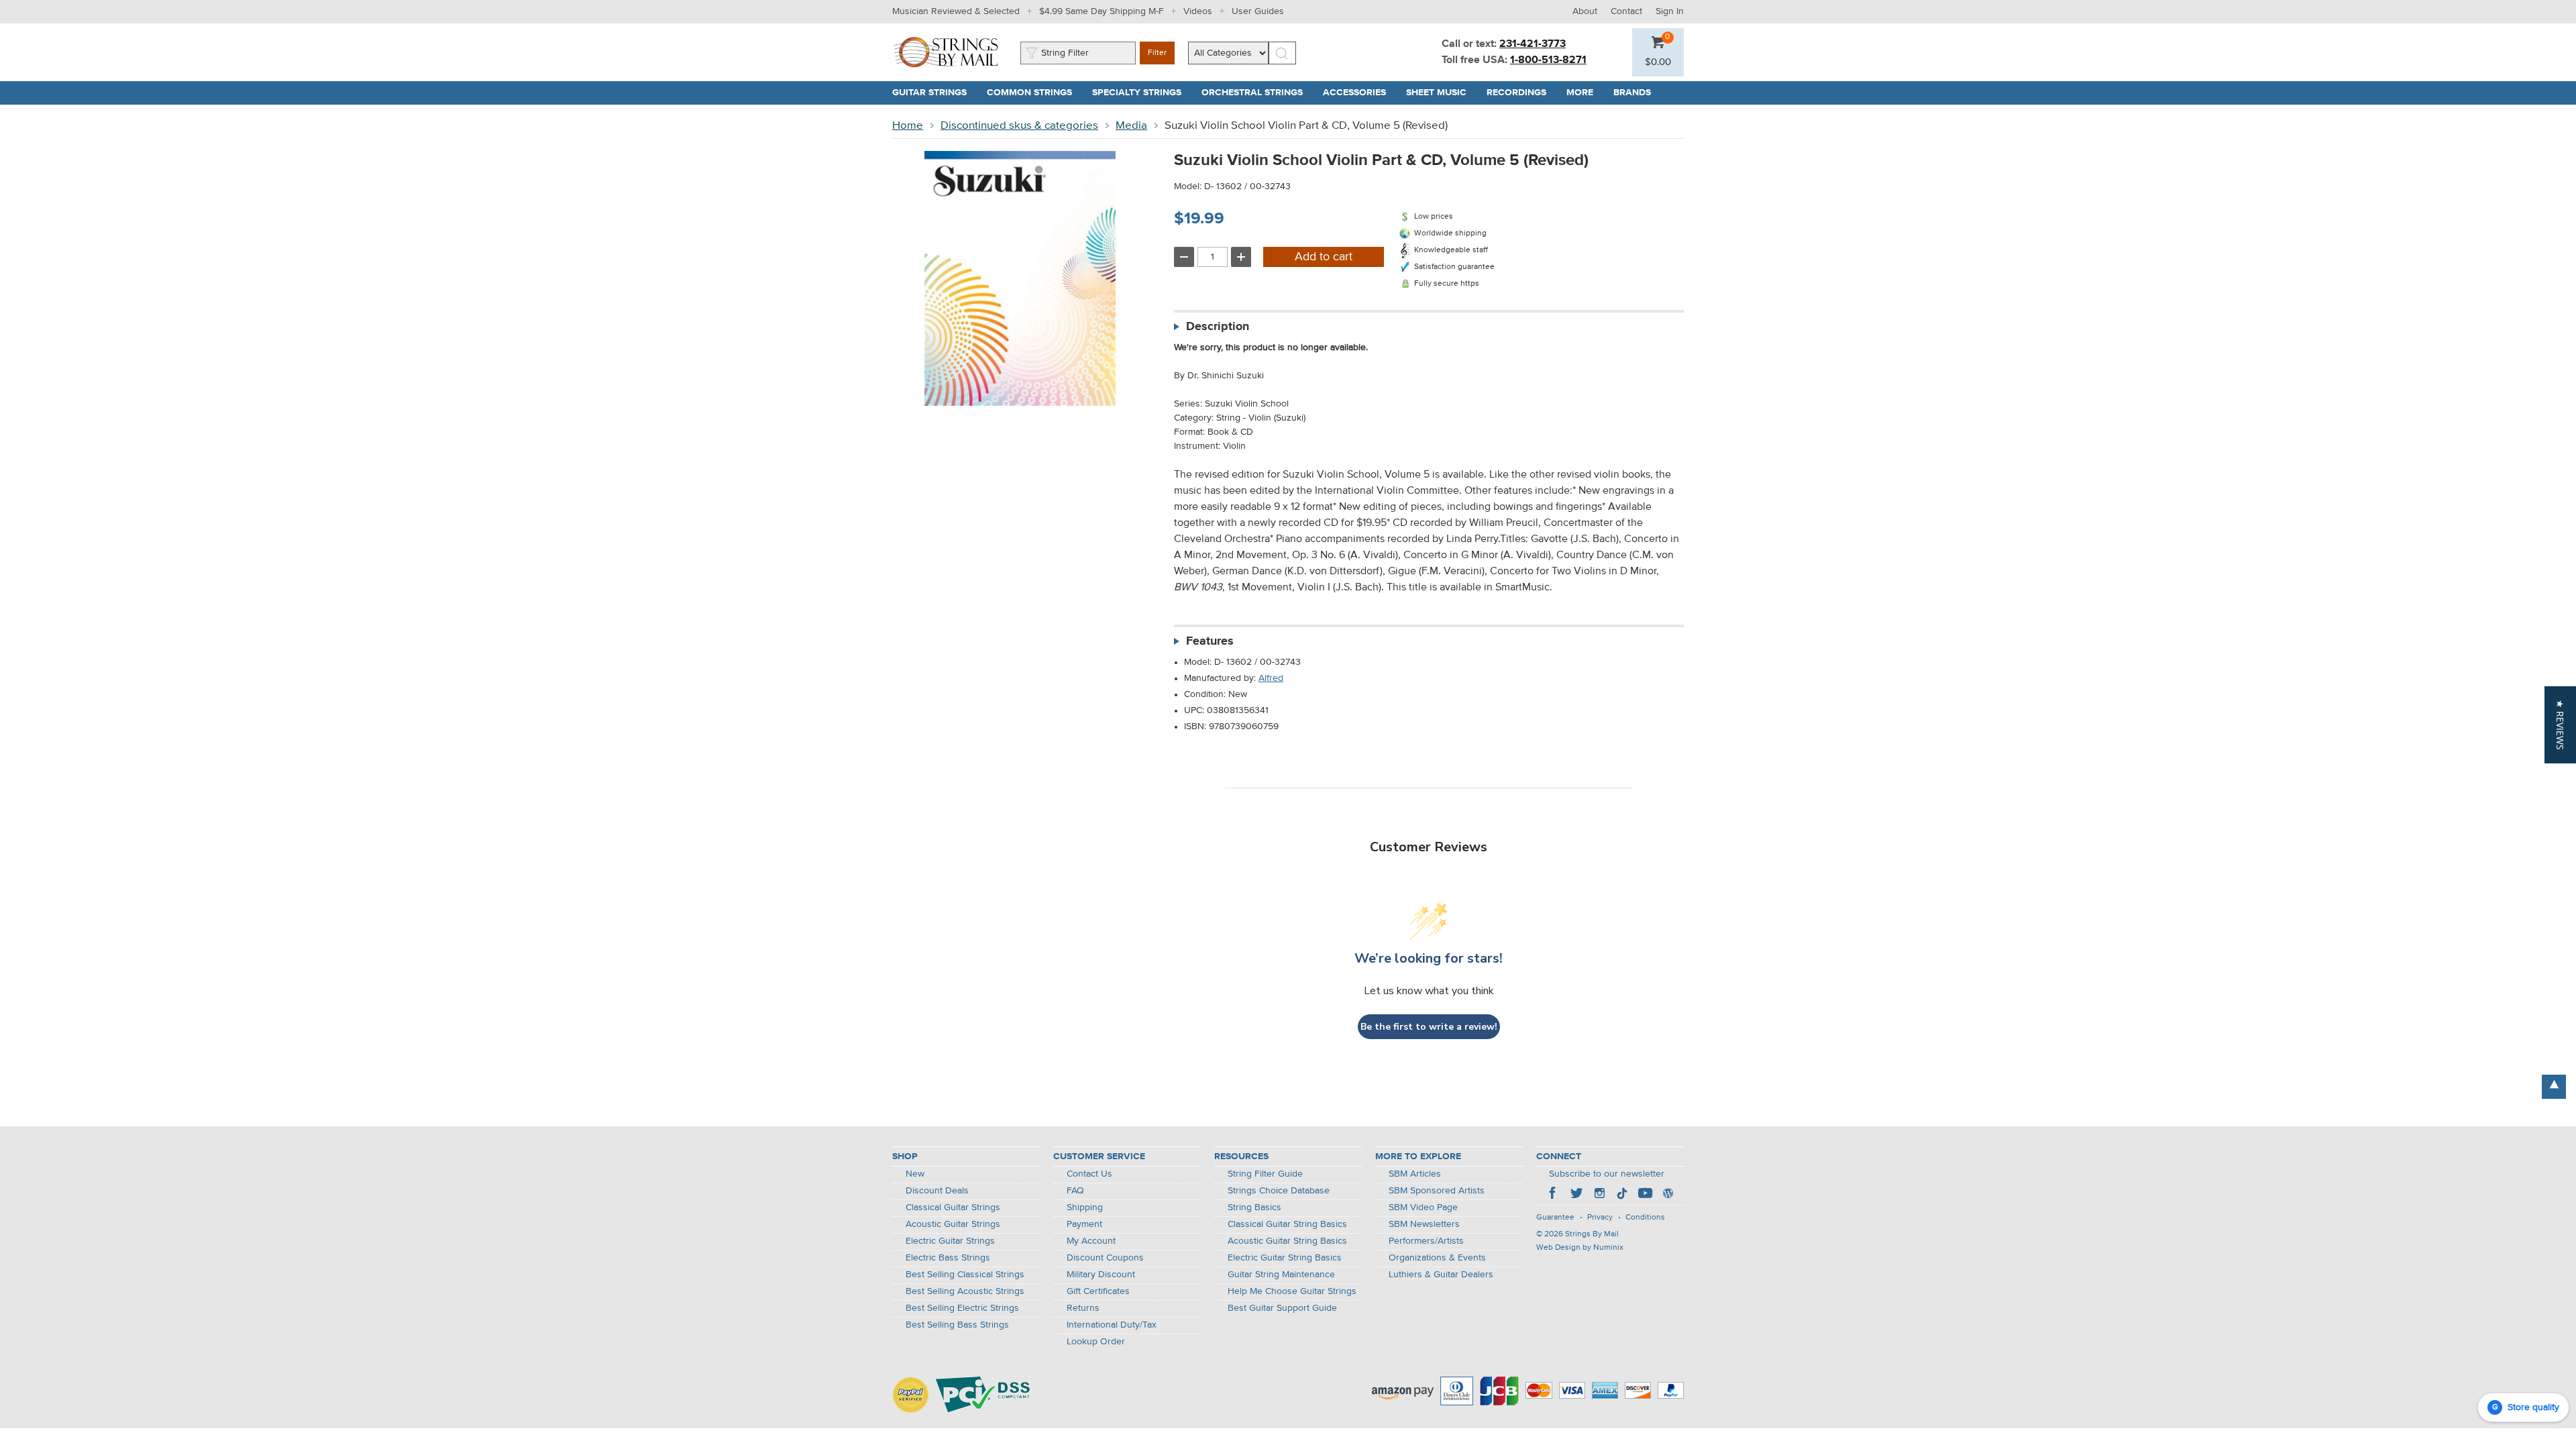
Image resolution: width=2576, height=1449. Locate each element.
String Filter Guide (1265, 1174)
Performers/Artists (1426, 1241)
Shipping (1085, 1207)
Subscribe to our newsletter (1607, 1174)
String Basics (1254, 1207)
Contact (1626, 11)
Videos (1198, 11)
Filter (1157, 53)
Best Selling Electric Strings (962, 1308)
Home (908, 126)
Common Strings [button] (1034, 93)
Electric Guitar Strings (950, 1241)
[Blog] (1668, 1195)
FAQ (1075, 1191)
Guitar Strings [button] (934, 93)
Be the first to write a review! (1429, 1027)
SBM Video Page (1423, 1207)
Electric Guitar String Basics (1285, 1258)
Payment (1084, 1224)
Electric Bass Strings (948, 1258)
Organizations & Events (1437, 1258)
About (1585, 11)
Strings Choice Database (1279, 1191)
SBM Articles (1415, 1174)
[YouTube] (1645, 1195)
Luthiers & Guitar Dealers (1441, 1275)
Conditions (1645, 1218)
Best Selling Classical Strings (965, 1275)
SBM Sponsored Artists (1437, 1191)
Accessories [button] (1359, 93)
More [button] (1585, 93)
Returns (1083, 1308)
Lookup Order (1096, 1342)
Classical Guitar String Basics (1287, 1224)
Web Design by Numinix (1580, 1248)
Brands (1632, 93)
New (915, 1174)
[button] (1658, 62)
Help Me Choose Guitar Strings (1292, 1291)
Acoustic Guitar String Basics (1287, 1241)
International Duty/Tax (1112, 1325)
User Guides (1258, 11)
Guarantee (1555, 1218)
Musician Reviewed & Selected (956, 11)
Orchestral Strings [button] (1257, 93)
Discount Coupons (1105, 1258)
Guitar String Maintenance (1281, 1275)
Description (1218, 327)
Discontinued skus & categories (1019, 126)
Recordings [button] (1521, 93)
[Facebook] (1554, 1195)
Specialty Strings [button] (1142, 93)
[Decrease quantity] (1184, 257)
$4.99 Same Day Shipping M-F (1102, 11)
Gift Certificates (1098, 1291)
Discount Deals (937, 1191)
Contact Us (1089, 1174)
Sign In (1670, 11)
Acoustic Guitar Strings (953, 1224)
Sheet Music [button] (1441, 93)
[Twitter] (1576, 1195)
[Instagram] (1599, 1195)
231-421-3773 (1533, 44)
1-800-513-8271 (1548, 60)
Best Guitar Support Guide (1282, 1308)
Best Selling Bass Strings (957, 1325)
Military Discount (1101, 1275)
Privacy (1600, 1218)
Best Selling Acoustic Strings (965, 1291)
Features (1210, 641)
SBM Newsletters (1424, 1224)
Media (1131, 126)
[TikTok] (1622, 1195)
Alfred (1271, 678)
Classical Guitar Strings (953, 1207)
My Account (1091, 1241)
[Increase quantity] (1241, 257)
